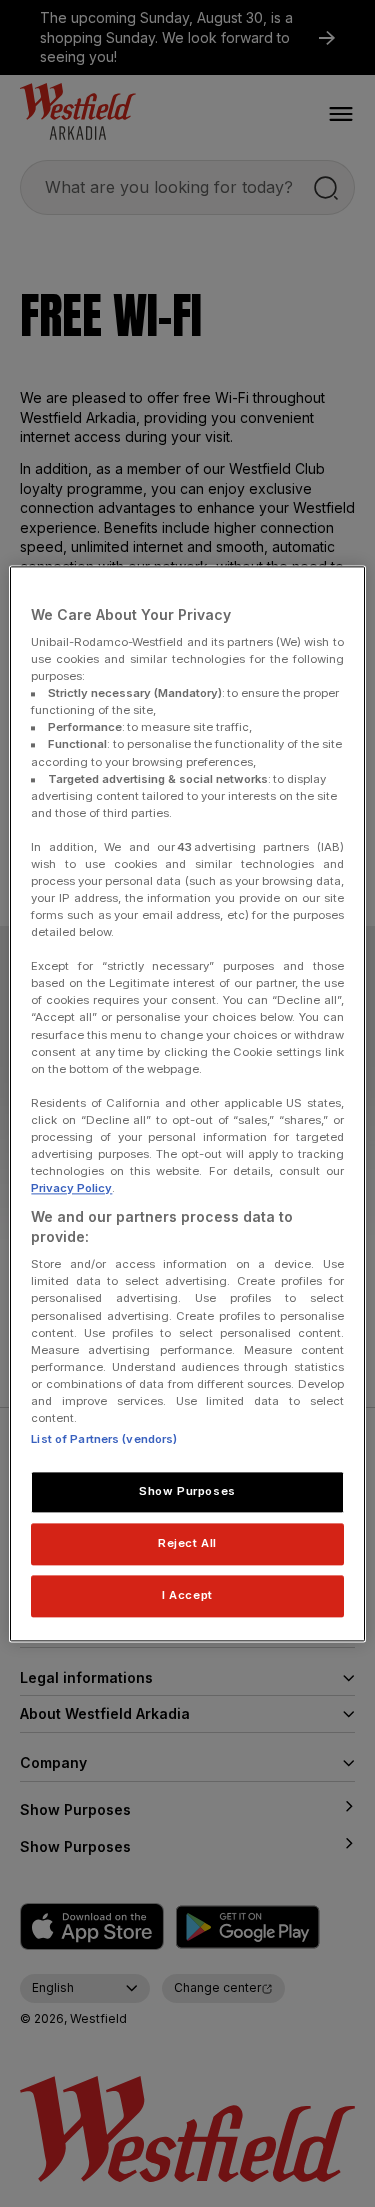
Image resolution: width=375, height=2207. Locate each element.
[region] (187, 1103)
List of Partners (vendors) (104, 1439)
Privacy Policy (71, 1188)
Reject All (187, 1543)
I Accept (187, 1595)
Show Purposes (187, 1491)
